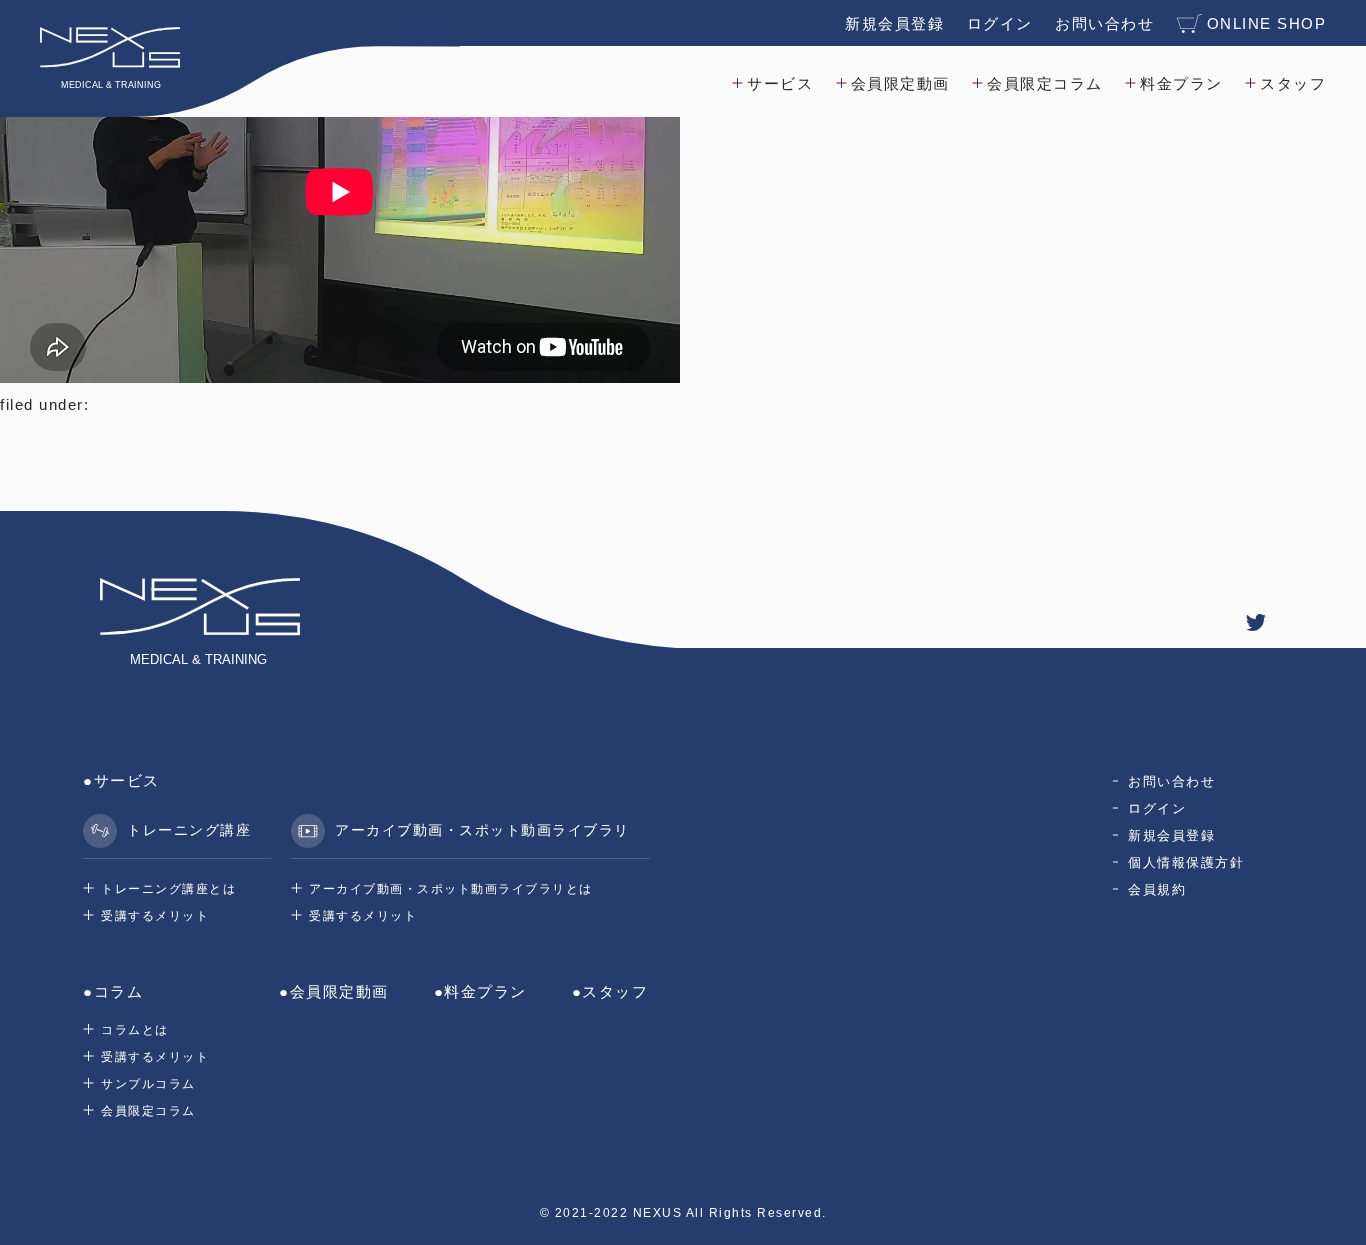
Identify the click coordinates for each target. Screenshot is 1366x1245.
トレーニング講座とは (168, 889)
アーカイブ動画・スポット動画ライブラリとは (451, 889)
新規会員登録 (894, 23)
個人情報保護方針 (1186, 862)
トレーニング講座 (189, 830)
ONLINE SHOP (1267, 23)
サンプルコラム (148, 1084)
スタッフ (1293, 83)
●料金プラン (480, 991)
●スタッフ (610, 991)
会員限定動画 (900, 83)
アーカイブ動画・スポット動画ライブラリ (482, 830)
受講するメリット (155, 916)
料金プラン (1181, 83)
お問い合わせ (1104, 23)
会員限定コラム (1045, 83)
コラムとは (135, 1030)
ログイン (1000, 23)
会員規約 (1157, 889)
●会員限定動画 (334, 991)
